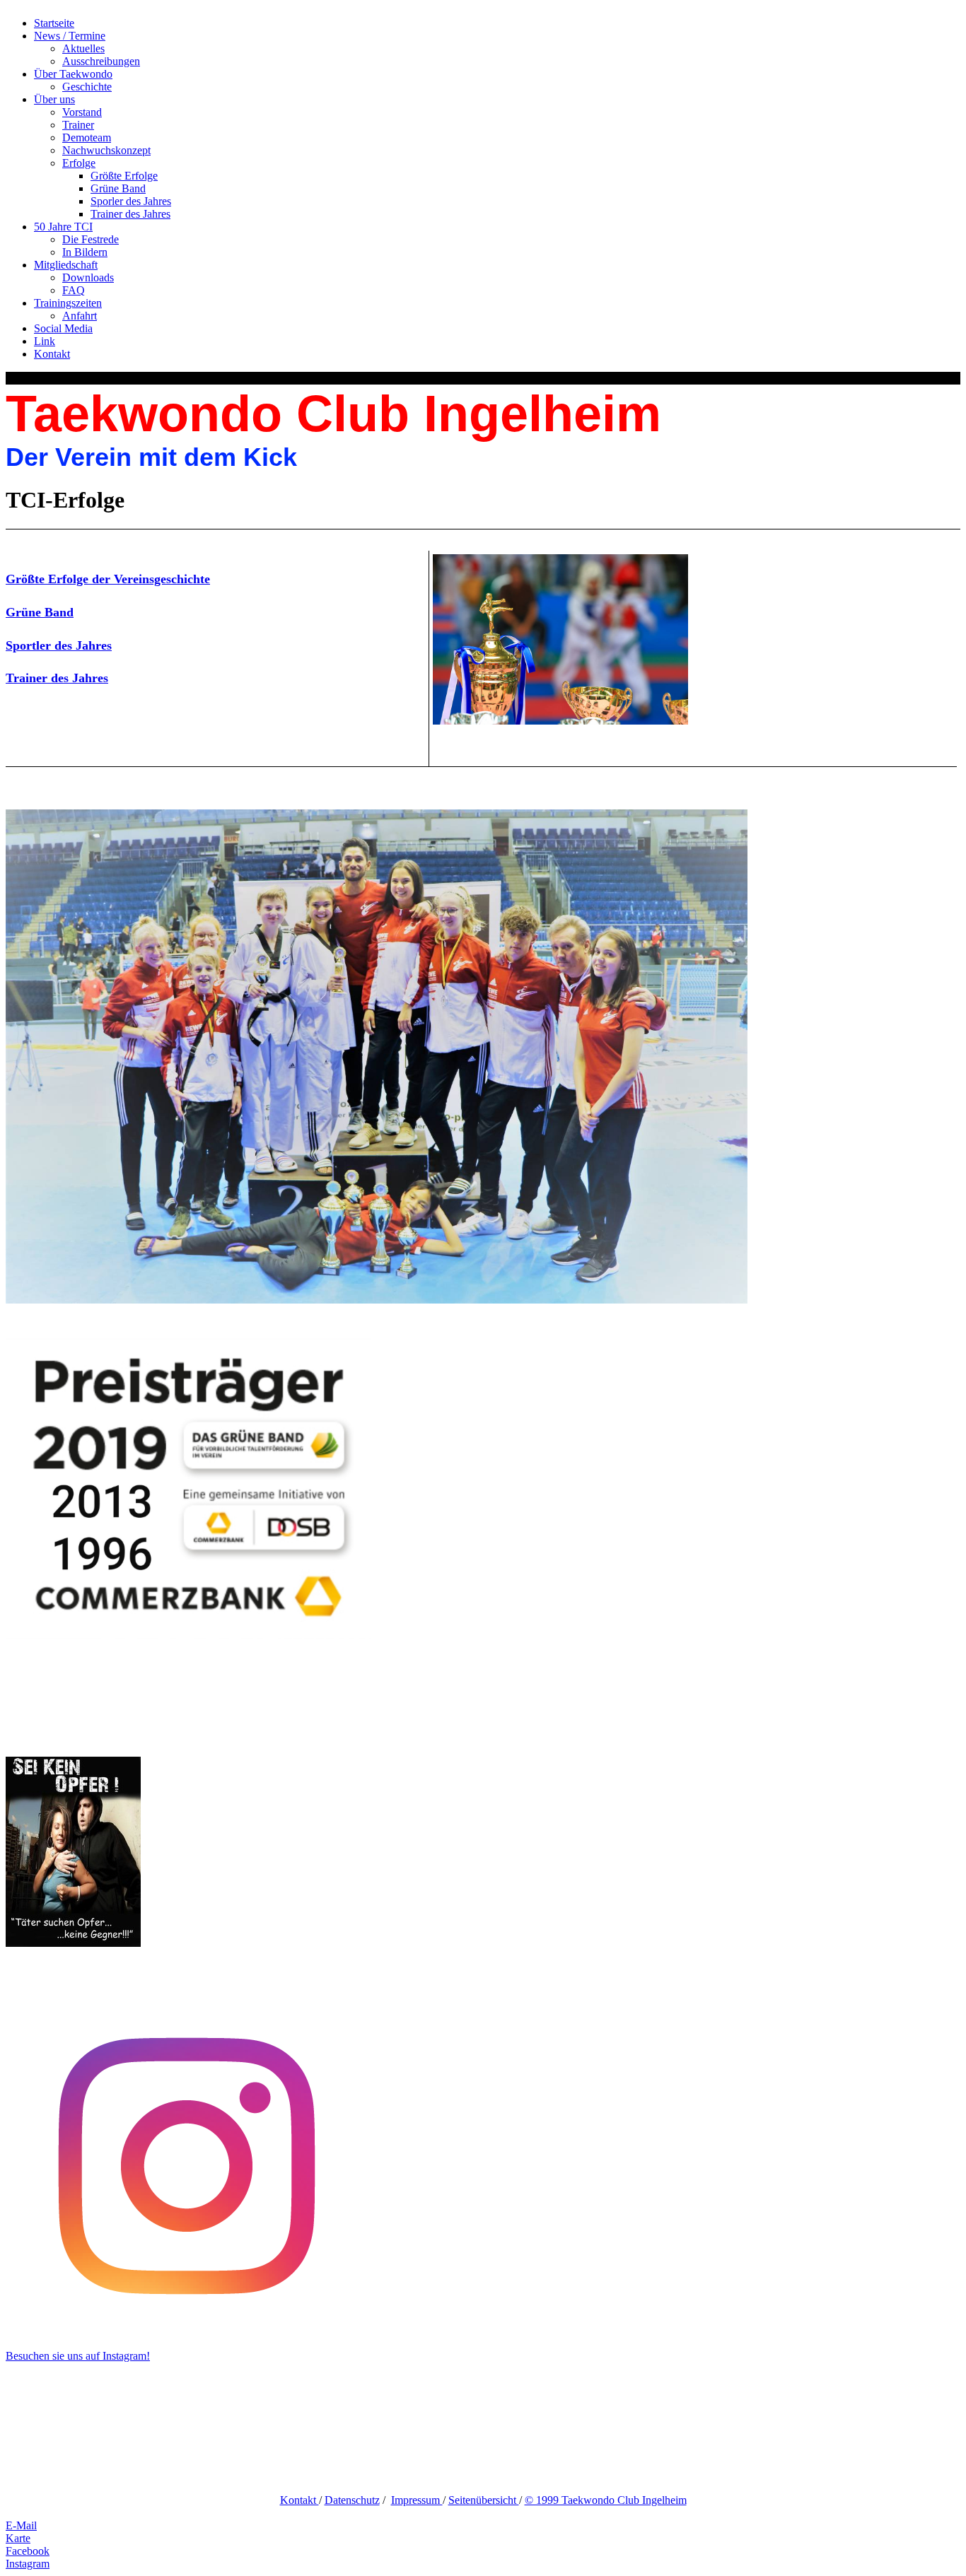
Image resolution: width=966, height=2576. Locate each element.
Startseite (54, 23)
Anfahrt (80, 316)
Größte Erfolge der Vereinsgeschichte (108, 579)
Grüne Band (118, 188)
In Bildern (85, 252)
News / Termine (70, 36)
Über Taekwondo (73, 74)
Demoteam (87, 137)
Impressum (417, 2500)
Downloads (88, 277)
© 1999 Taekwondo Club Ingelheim (606, 2500)
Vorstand (82, 112)
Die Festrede (91, 239)
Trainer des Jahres (130, 214)
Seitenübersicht (484, 2500)
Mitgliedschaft (66, 265)
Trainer (78, 125)
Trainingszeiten (68, 303)
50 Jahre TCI (63, 227)
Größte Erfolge (124, 176)
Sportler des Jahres (59, 645)
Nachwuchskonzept (106, 150)
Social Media (63, 328)
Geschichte (87, 87)
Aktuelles (83, 48)
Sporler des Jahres (131, 201)
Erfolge (79, 163)
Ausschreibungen (101, 61)
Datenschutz (352, 2500)
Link (45, 341)
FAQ (74, 290)
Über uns (54, 99)
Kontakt (52, 354)
